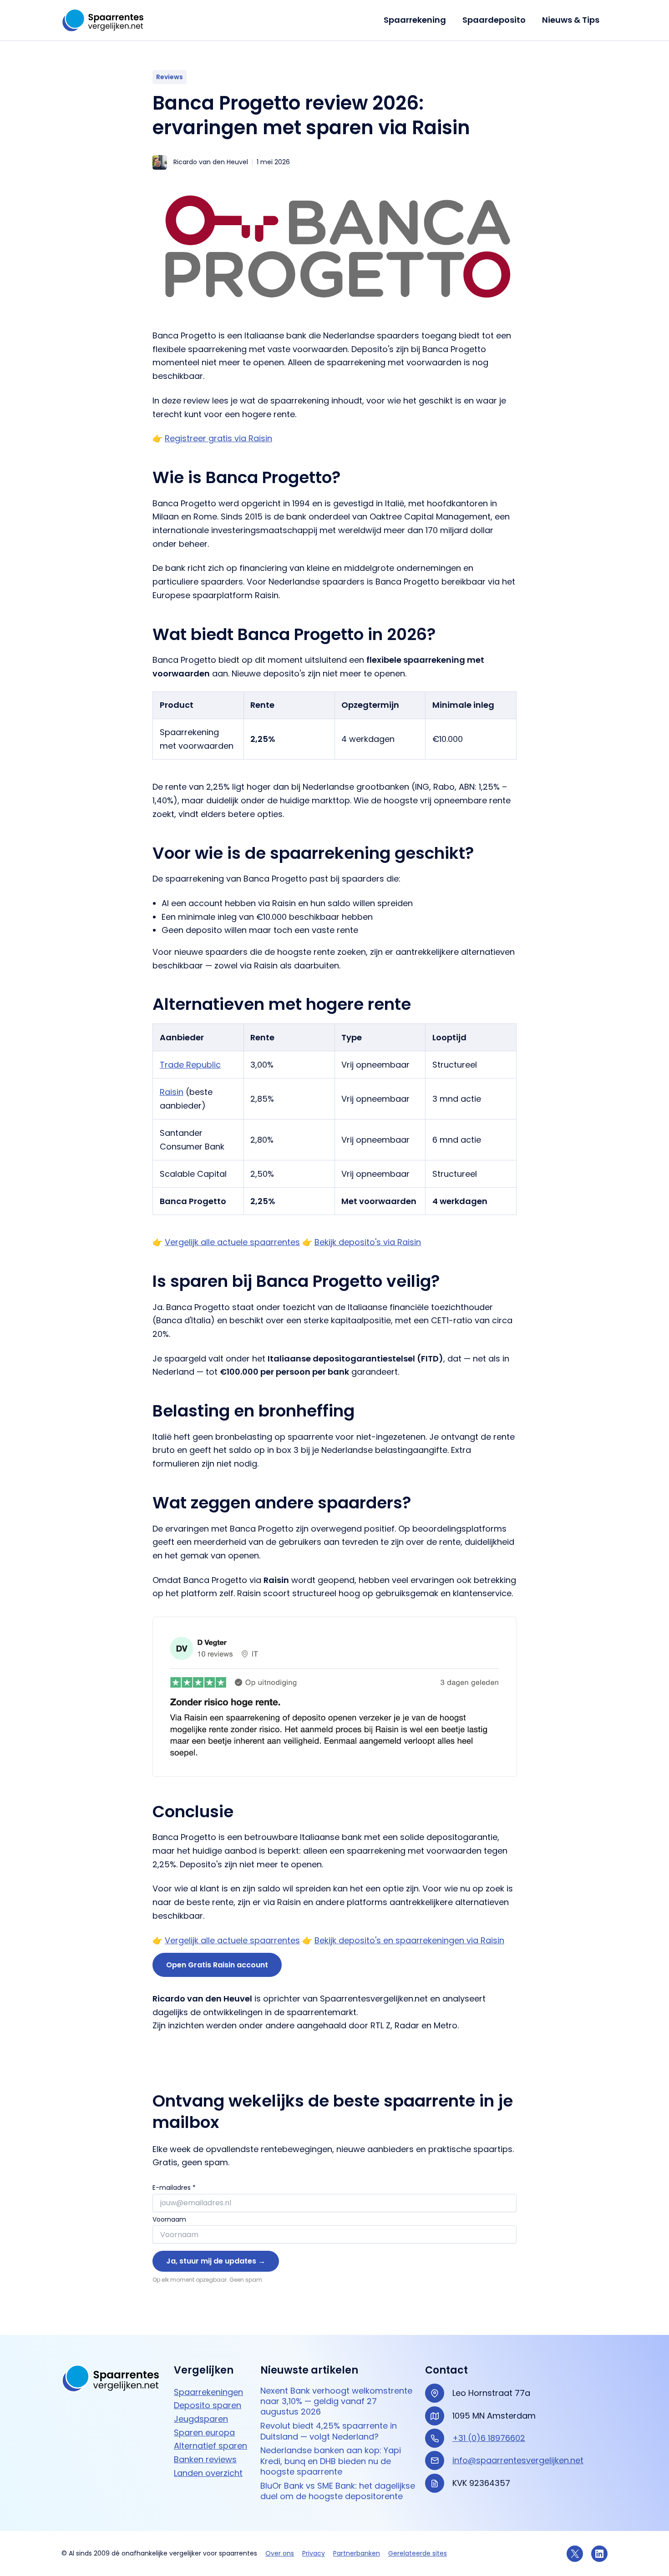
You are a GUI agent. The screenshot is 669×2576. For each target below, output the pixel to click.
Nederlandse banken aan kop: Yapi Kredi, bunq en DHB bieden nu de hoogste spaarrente (331, 2461)
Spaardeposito (494, 20)
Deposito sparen (208, 2405)
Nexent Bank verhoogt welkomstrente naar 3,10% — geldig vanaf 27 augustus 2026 (336, 2401)
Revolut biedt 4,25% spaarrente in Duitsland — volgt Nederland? (329, 2431)
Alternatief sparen (210, 2446)
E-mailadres (174, 2188)
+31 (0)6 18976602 (489, 2438)
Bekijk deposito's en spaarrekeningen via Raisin (409, 1940)
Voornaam (169, 2219)
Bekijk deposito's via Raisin (368, 1242)
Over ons (280, 2553)
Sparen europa (204, 2432)
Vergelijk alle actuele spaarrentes (232, 1242)
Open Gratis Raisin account (217, 1965)
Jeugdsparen (201, 2419)
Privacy (314, 2553)
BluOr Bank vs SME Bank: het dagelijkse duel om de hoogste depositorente (338, 2491)
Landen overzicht (208, 2473)
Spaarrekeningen (208, 2392)
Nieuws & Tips (571, 20)
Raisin (172, 1092)
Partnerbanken (357, 2553)
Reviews (170, 77)
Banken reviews (205, 2459)
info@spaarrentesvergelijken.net (518, 2460)
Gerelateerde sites (418, 2553)
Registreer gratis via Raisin (218, 438)
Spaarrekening (415, 20)
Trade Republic (190, 1065)
